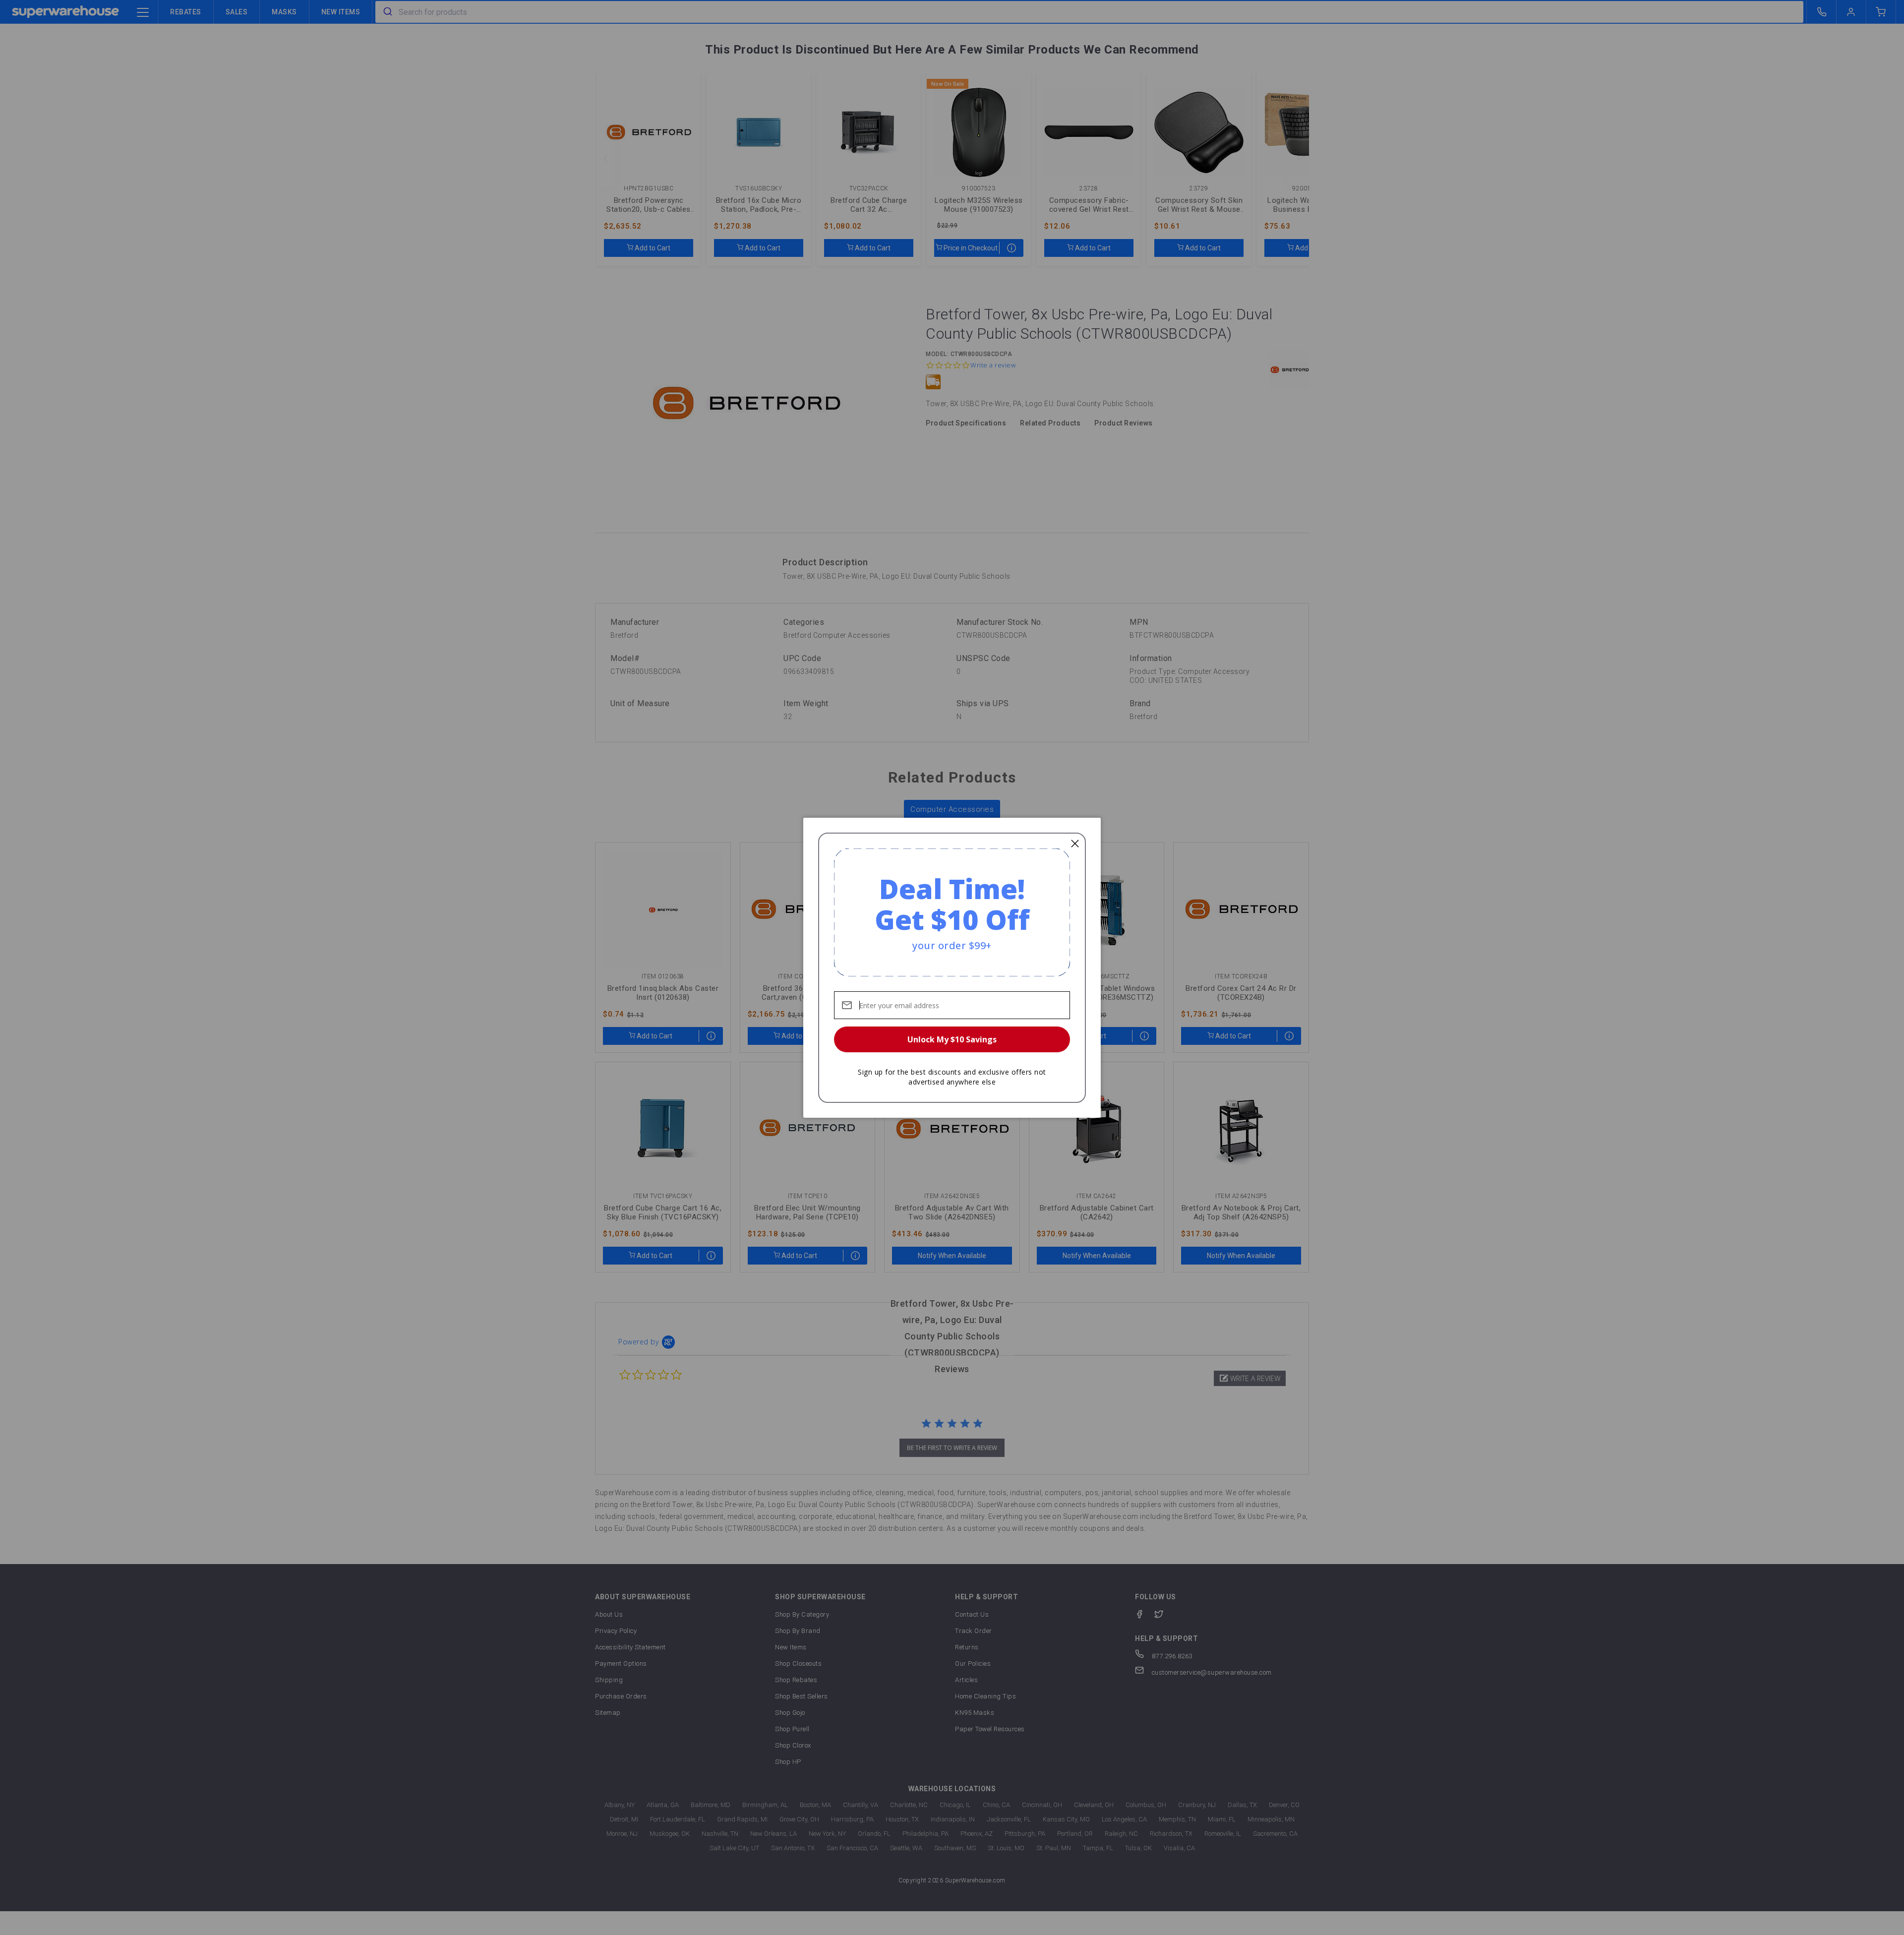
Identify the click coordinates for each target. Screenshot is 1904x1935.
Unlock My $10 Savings (952, 1039)
